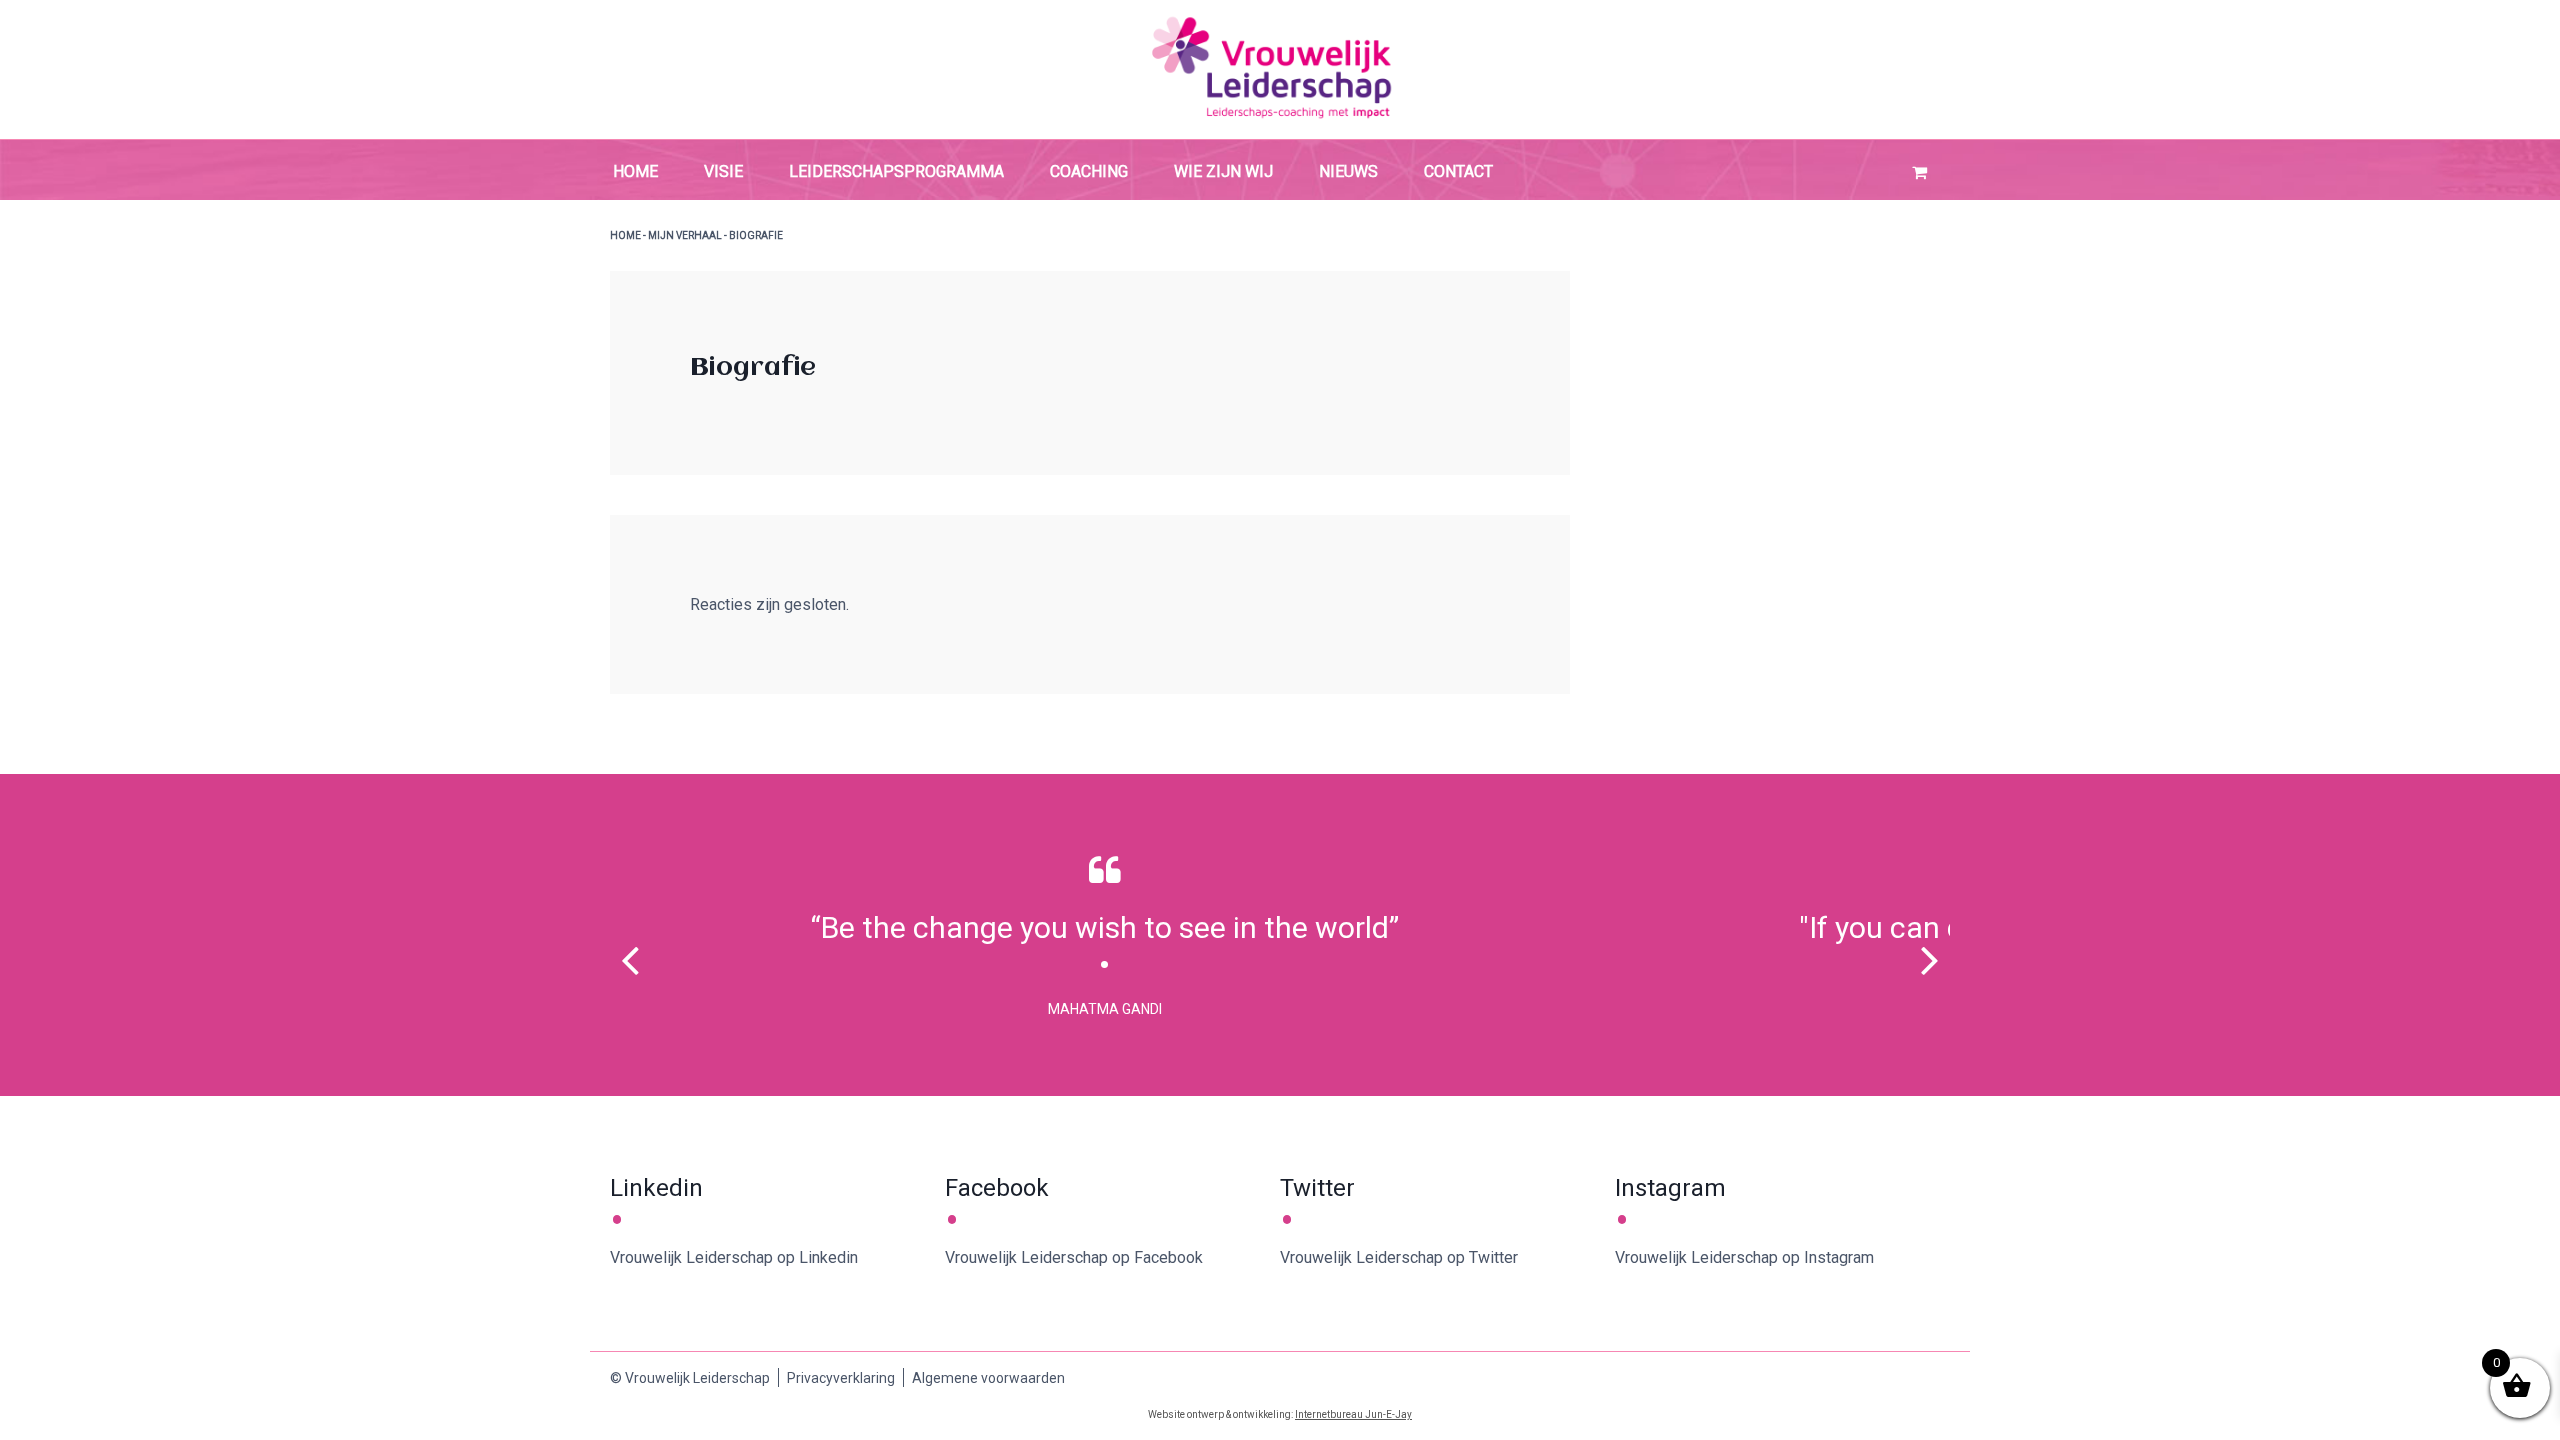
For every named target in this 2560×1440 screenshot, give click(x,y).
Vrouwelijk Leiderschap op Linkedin (734, 1257)
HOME (625, 235)
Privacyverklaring (841, 1378)
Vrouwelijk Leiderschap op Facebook (1074, 1257)
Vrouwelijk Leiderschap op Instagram (1744, 1257)
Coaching (1089, 171)
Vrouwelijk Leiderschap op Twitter (1399, 1257)
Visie (723, 171)
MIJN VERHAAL (685, 235)
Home (635, 171)
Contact (1458, 171)
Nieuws (1348, 171)
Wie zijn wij (1223, 171)
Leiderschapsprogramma (896, 171)
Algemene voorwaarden (988, 1378)
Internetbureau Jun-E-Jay (1353, 1414)
